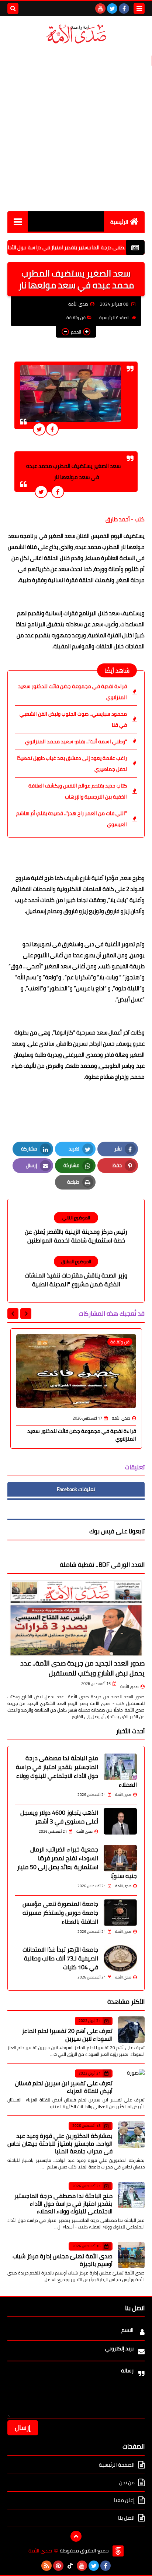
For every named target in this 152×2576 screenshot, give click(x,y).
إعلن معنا (124, 2500)
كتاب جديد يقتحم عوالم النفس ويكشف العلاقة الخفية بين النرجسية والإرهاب (78, 791)
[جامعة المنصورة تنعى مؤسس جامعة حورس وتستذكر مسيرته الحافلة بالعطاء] (120, 1913)
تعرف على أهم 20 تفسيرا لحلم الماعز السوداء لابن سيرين (67, 2035)
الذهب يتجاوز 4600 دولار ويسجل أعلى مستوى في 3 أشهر (59, 1817)
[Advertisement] (76, 128)
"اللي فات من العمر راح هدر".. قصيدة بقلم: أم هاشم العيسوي (72, 819)
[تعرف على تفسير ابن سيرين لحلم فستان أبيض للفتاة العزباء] (131, 2082)
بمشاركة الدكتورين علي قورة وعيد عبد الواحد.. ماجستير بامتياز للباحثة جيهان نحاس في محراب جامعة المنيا (60, 2143)
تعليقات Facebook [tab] (76, 1489)
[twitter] (112, 8)
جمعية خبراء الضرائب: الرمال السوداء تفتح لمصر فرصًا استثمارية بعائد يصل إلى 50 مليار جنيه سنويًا (77, 1863)
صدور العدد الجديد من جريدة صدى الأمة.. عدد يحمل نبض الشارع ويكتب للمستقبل (82, 1668)
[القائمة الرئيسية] (18, 221)
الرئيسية (119, 222)
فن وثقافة (76, 318)
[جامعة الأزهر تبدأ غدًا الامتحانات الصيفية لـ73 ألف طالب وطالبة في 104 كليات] (120, 1958)
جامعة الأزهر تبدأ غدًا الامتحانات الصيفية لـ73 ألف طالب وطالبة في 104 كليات (60, 1958)
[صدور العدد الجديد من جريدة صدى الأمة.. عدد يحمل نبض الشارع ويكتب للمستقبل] (76, 1618)
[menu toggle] (139, 8)
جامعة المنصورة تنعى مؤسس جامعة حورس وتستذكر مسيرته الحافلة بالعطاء (60, 1913)
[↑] (76, 2536)
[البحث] (13, 8)
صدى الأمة (129, 1687)
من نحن (127, 2482)
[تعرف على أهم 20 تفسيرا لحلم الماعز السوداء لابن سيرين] (131, 2030)
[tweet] (39, 429)
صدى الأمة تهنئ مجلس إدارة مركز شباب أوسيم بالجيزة (63, 2260)
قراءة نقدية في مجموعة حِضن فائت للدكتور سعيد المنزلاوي (72, 692)
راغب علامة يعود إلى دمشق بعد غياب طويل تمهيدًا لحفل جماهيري (72, 764)
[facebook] (124, 8)
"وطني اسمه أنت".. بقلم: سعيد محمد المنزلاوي (76, 741)
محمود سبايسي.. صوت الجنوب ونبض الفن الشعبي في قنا (73, 719)
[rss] (46, 2566)
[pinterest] (58, 2566)
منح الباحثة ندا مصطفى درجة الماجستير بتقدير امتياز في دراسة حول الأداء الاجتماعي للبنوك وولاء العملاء (76, 1771)
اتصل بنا (126, 2518)
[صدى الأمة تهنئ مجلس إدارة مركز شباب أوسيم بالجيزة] (131, 2255)
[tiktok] (70, 2566)
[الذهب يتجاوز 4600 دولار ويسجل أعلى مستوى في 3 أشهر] (120, 1821)
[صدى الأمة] (76, 34)
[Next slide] (13, 1314)
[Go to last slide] (26, 1314)
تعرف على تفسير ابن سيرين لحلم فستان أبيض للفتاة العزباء (64, 2087)
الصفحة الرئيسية (114, 318)
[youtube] (100, 8)
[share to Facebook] (52, 429)
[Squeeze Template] (118, 2551)
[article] (76, 1228)
